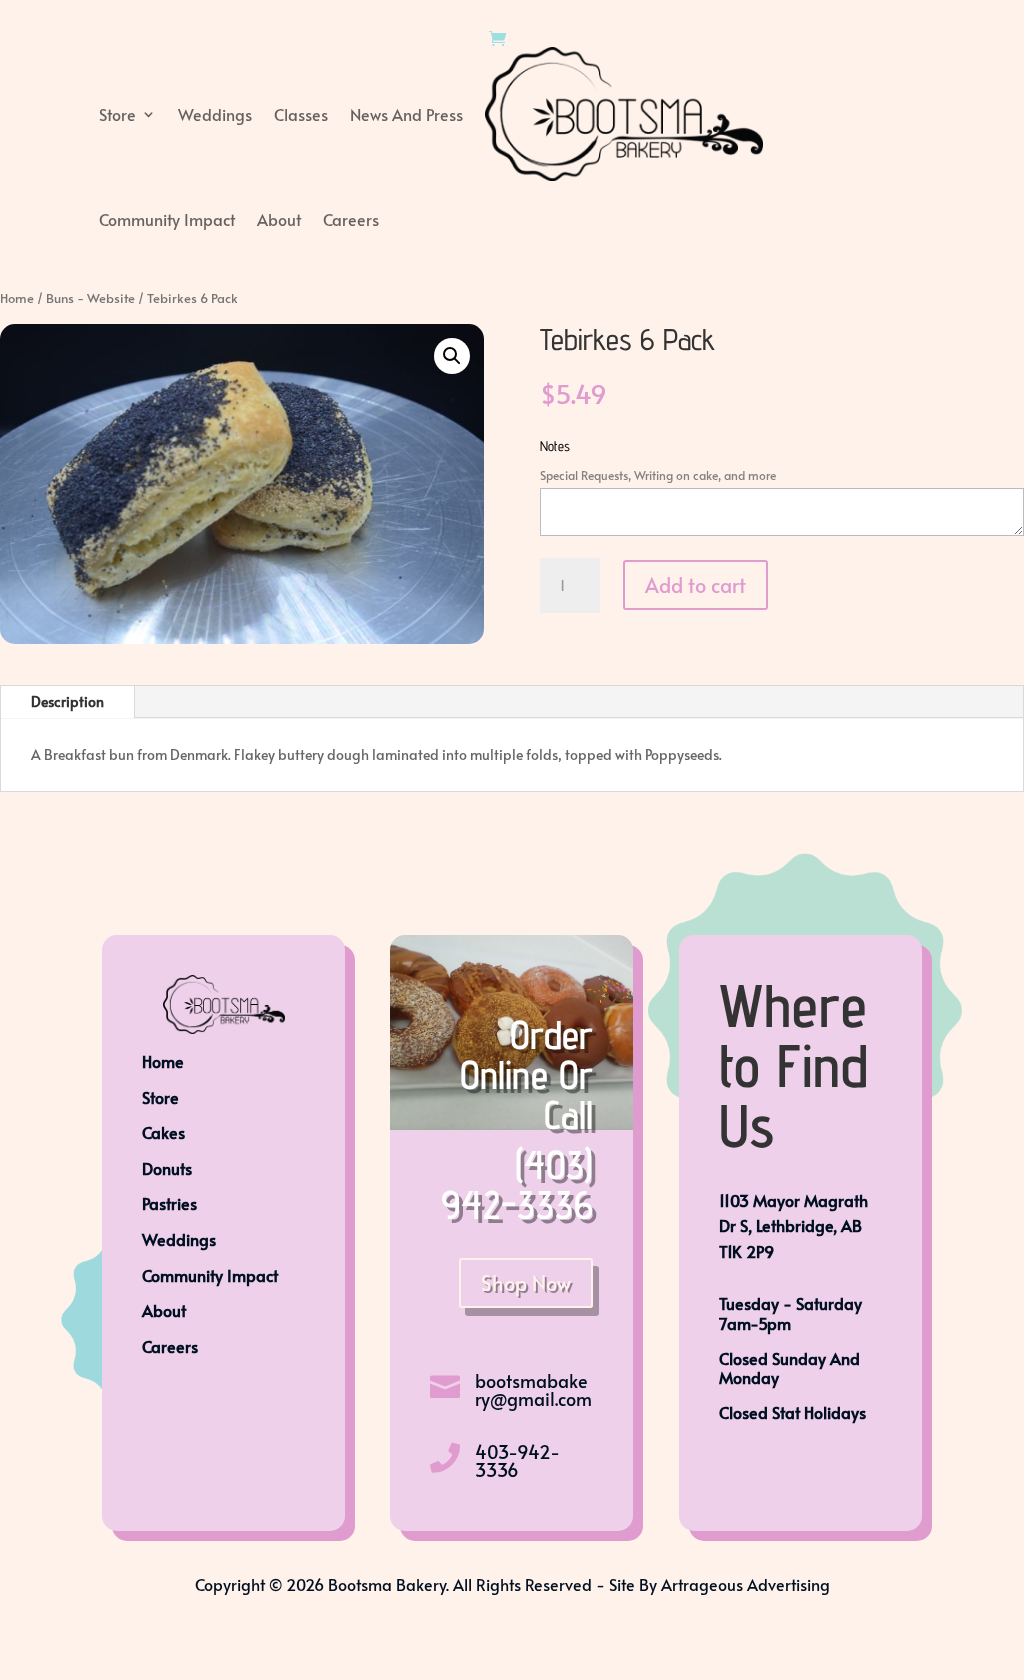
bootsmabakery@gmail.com (533, 1389)
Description (67, 701)
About (279, 219)
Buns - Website (90, 298)
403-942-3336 (517, 1460)
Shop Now (526, 1283)
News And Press (406, 114)
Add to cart (695, 585)
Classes (301, 114)
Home (17, 298)
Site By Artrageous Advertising (719, 1584)
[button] (452, 356)
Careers (351, 219)
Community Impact (167, 219)
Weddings (215, 114)
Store (117, 114)
